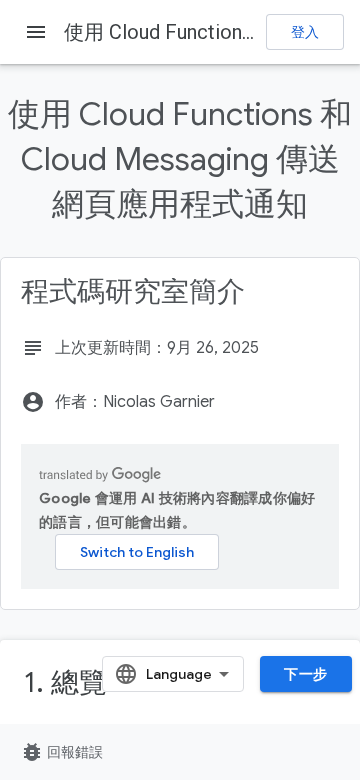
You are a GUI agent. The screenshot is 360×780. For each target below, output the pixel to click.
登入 (305, 32)
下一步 (306, 674)
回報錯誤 (61, 752)
